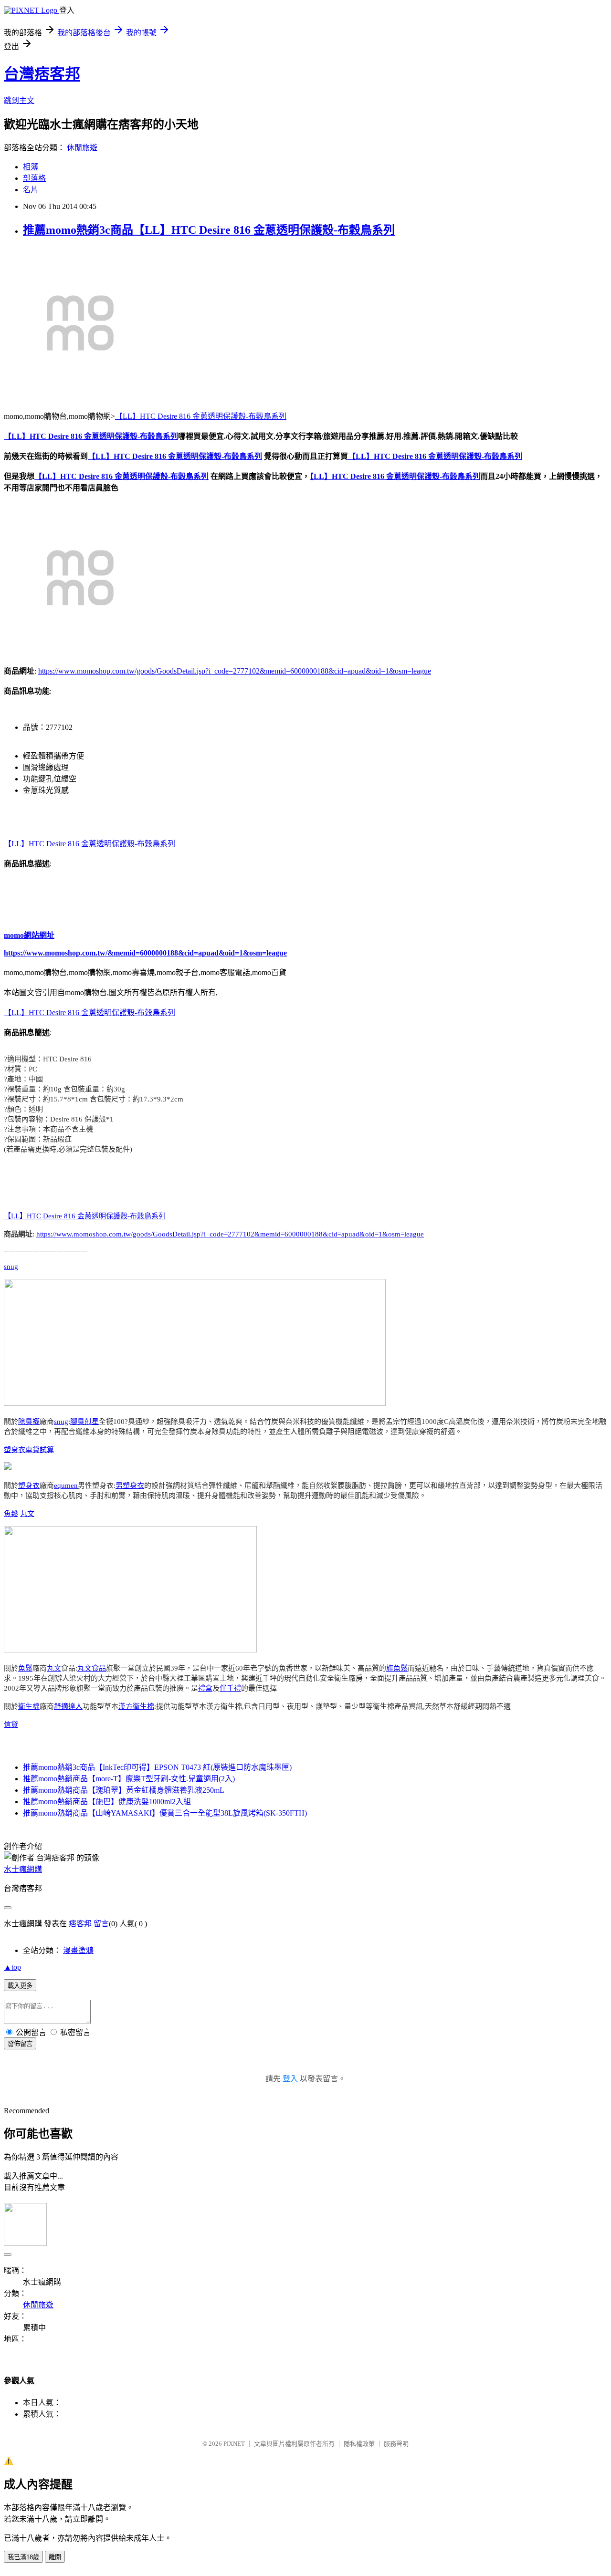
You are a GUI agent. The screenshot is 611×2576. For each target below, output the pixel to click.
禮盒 (205, 1688)
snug (11, 1267)
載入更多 (20, 1986)
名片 (31, 190)
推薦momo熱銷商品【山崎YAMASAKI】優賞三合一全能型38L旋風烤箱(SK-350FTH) (165, 1813)
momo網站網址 (29, 935)
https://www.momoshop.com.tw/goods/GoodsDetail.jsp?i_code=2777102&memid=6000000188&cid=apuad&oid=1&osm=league (235, 671)
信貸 (11, 1724)
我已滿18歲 (23, 2557)
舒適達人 (68, 1706)
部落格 (34, 178)
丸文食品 (92, 1668)
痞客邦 (80, 1924)
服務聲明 (396, 2444)
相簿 (31, 167)
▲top (12, 1967)
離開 (55, 2557)
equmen (66, 1485)
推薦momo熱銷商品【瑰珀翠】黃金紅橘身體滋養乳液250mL (124, 1790)
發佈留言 (20, 2044)
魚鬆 (11, 1514)
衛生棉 (29, 1706)
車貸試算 (40, 1450)
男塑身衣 (130, 1485)
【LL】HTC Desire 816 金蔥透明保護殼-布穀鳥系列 (201, 416)
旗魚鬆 (397, 1668)
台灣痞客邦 (42, 74)
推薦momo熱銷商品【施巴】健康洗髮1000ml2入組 (107, 1802)
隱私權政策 (359, 2444)
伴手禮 (230, 1688)
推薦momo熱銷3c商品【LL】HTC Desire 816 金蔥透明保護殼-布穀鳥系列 (209, 230)
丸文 (27, 1514)
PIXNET (234, 2444)
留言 (101, 1924)
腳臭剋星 (84, 1422)
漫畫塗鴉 (78, 1950)
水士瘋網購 (23, 1869)
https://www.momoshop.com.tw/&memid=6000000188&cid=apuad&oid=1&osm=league (145, 953)
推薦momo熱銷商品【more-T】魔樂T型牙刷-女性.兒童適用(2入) (129, 1779)
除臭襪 (29, 1422)
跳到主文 (19, 100)
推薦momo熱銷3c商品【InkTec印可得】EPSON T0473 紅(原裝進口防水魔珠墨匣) (157, 1767)
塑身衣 (15, 1450)
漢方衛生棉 (136, 1706)
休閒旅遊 (82, 148)
